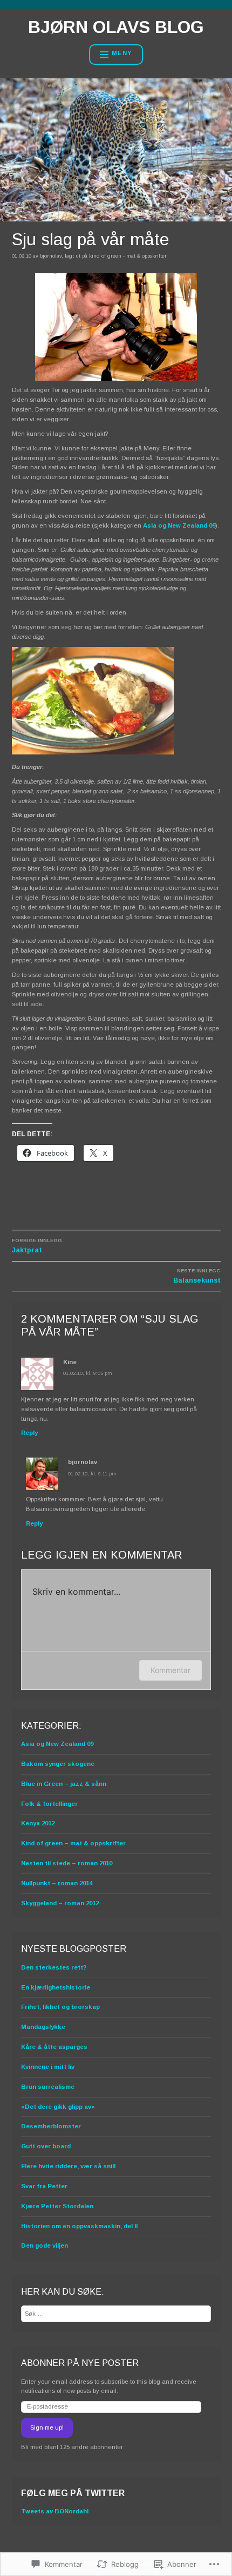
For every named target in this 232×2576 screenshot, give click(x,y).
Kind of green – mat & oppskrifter (73, 1843)
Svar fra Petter (44, 2186)
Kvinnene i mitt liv (48, 2067)
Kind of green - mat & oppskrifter (128, 256)
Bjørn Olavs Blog (116, 27)
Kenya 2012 (38, 1823)
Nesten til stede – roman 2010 (67, 1863)
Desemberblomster (51, 2126)
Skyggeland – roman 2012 (60, 1903)
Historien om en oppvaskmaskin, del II (79, 2226)
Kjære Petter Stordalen (57, 2206)
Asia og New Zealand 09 (179, 525)
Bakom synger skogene (58, 1764)
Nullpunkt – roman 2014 (57, 1883)
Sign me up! (47, 2427)
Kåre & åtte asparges (54, 2047)
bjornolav (51, 256)
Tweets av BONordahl (55, 2511)
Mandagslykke (43, 2027)
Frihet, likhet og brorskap (60, 2007)
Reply (29, 1433)
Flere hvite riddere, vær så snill (68, 2166)
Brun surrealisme (48, 2087)
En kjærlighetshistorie (56, 1987)
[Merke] (116, 2314)
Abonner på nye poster (80, 2363)
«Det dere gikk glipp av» (58, 2107)
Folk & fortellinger (49, 1804)
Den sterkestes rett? (54, 1967)
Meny (122, 53)
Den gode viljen (45, 2245)
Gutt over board (46, 2146)
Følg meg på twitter (73, 2493)
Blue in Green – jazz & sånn (64, 1784)
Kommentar (170, 1670)
